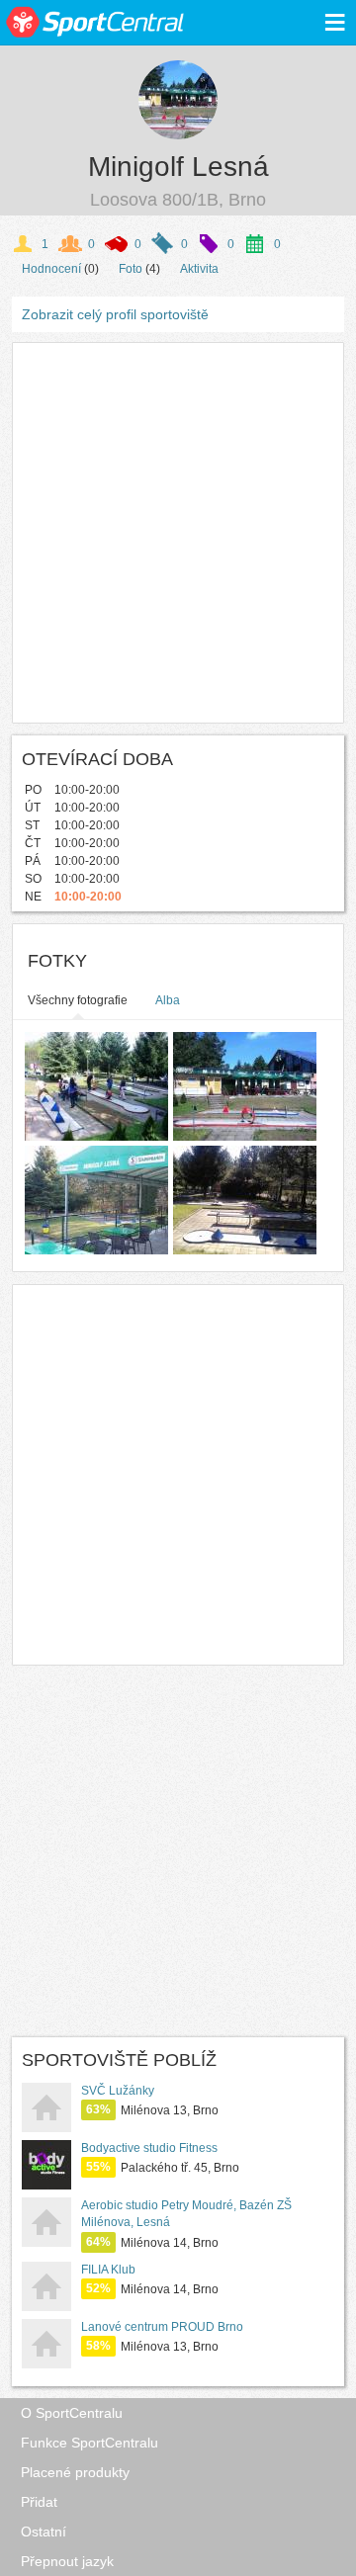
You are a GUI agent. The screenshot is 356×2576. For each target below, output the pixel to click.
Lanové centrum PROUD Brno (162, 2327)
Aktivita (199, 269)
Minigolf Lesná (178, 167)
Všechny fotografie (78, 1000)
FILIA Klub (108, 2270)
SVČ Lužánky (118, 2091)
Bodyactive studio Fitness (149, 2148)
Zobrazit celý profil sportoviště (115, 314)
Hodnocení (51, 269)
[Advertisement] (178, 533)
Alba (168, 1000)
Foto (131, 269)
